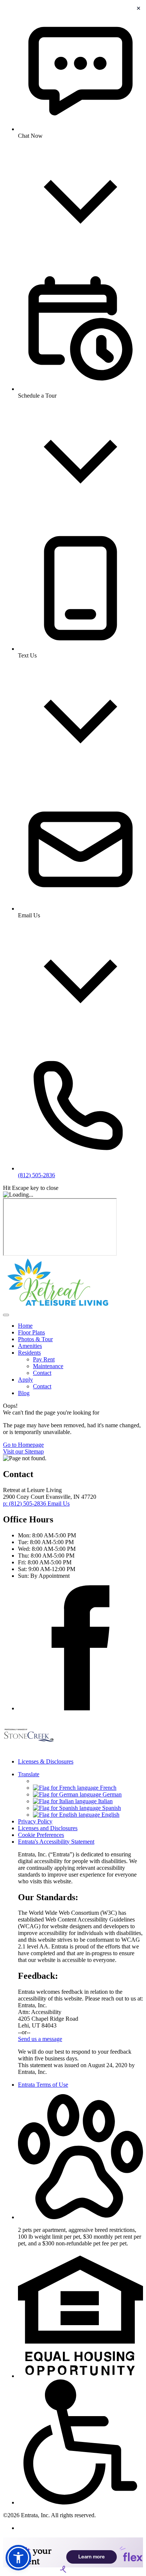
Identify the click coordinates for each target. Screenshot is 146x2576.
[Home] (58, 1306)
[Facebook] (80, 1708)
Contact (42, 1373)
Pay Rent (44, 1359)
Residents (29, 1353)
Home (25, 1326)
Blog (24, 1393)
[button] (80, 2217)
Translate (29, 1774)
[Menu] (6, 1315)
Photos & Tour (35, 1339)
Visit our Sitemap (23, 1451)
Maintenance (48, 1366)
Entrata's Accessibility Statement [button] (56, 1842)
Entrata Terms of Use (43, 2085)
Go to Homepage (23, 1445)
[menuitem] (80, 1326)
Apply (25, 1380)
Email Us (59, 1503)
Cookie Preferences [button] (41, 1835)
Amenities (30, 1346)
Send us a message (40, 2039)
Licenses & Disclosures (46, 1761)
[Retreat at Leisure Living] (29, 1749)
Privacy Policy (35, 1821)
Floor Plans (31, 1332)
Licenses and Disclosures (48, 1828)
